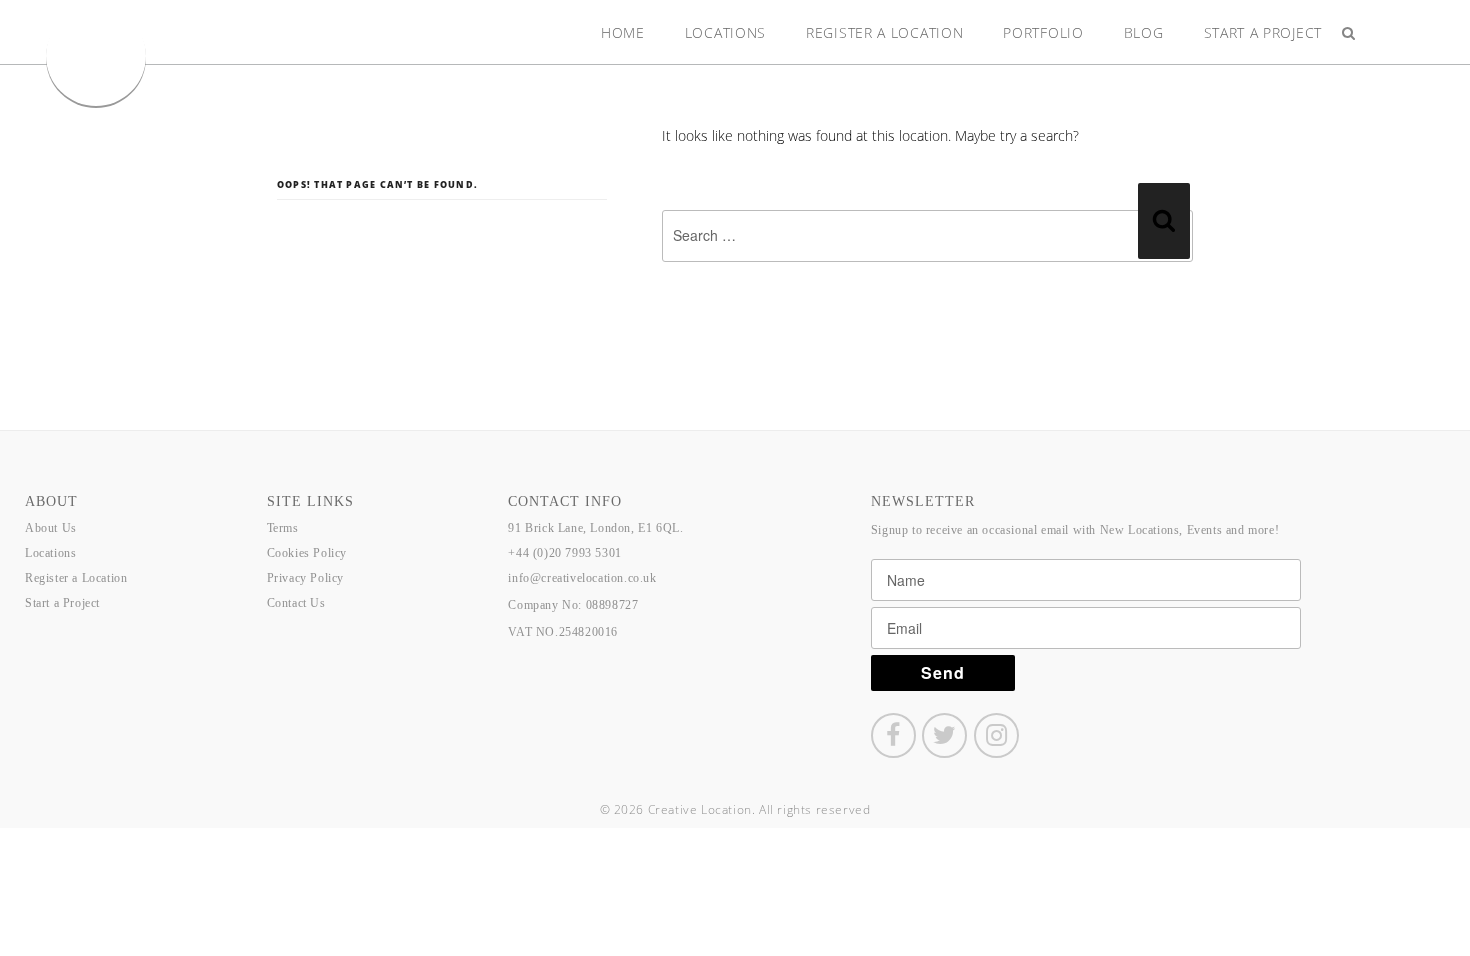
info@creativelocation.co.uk (582, 578)
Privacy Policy (305, 578)
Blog (1144, 32)
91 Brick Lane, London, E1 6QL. (595, 528)
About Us (51, 528)
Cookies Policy (307, 553)
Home (623, 32)
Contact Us (296, 603)
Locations (725, 32)
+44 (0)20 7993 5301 (564, 553)
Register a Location (884, 32)
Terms (283, 528)
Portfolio (1043, 32)
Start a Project (1263, 32)
